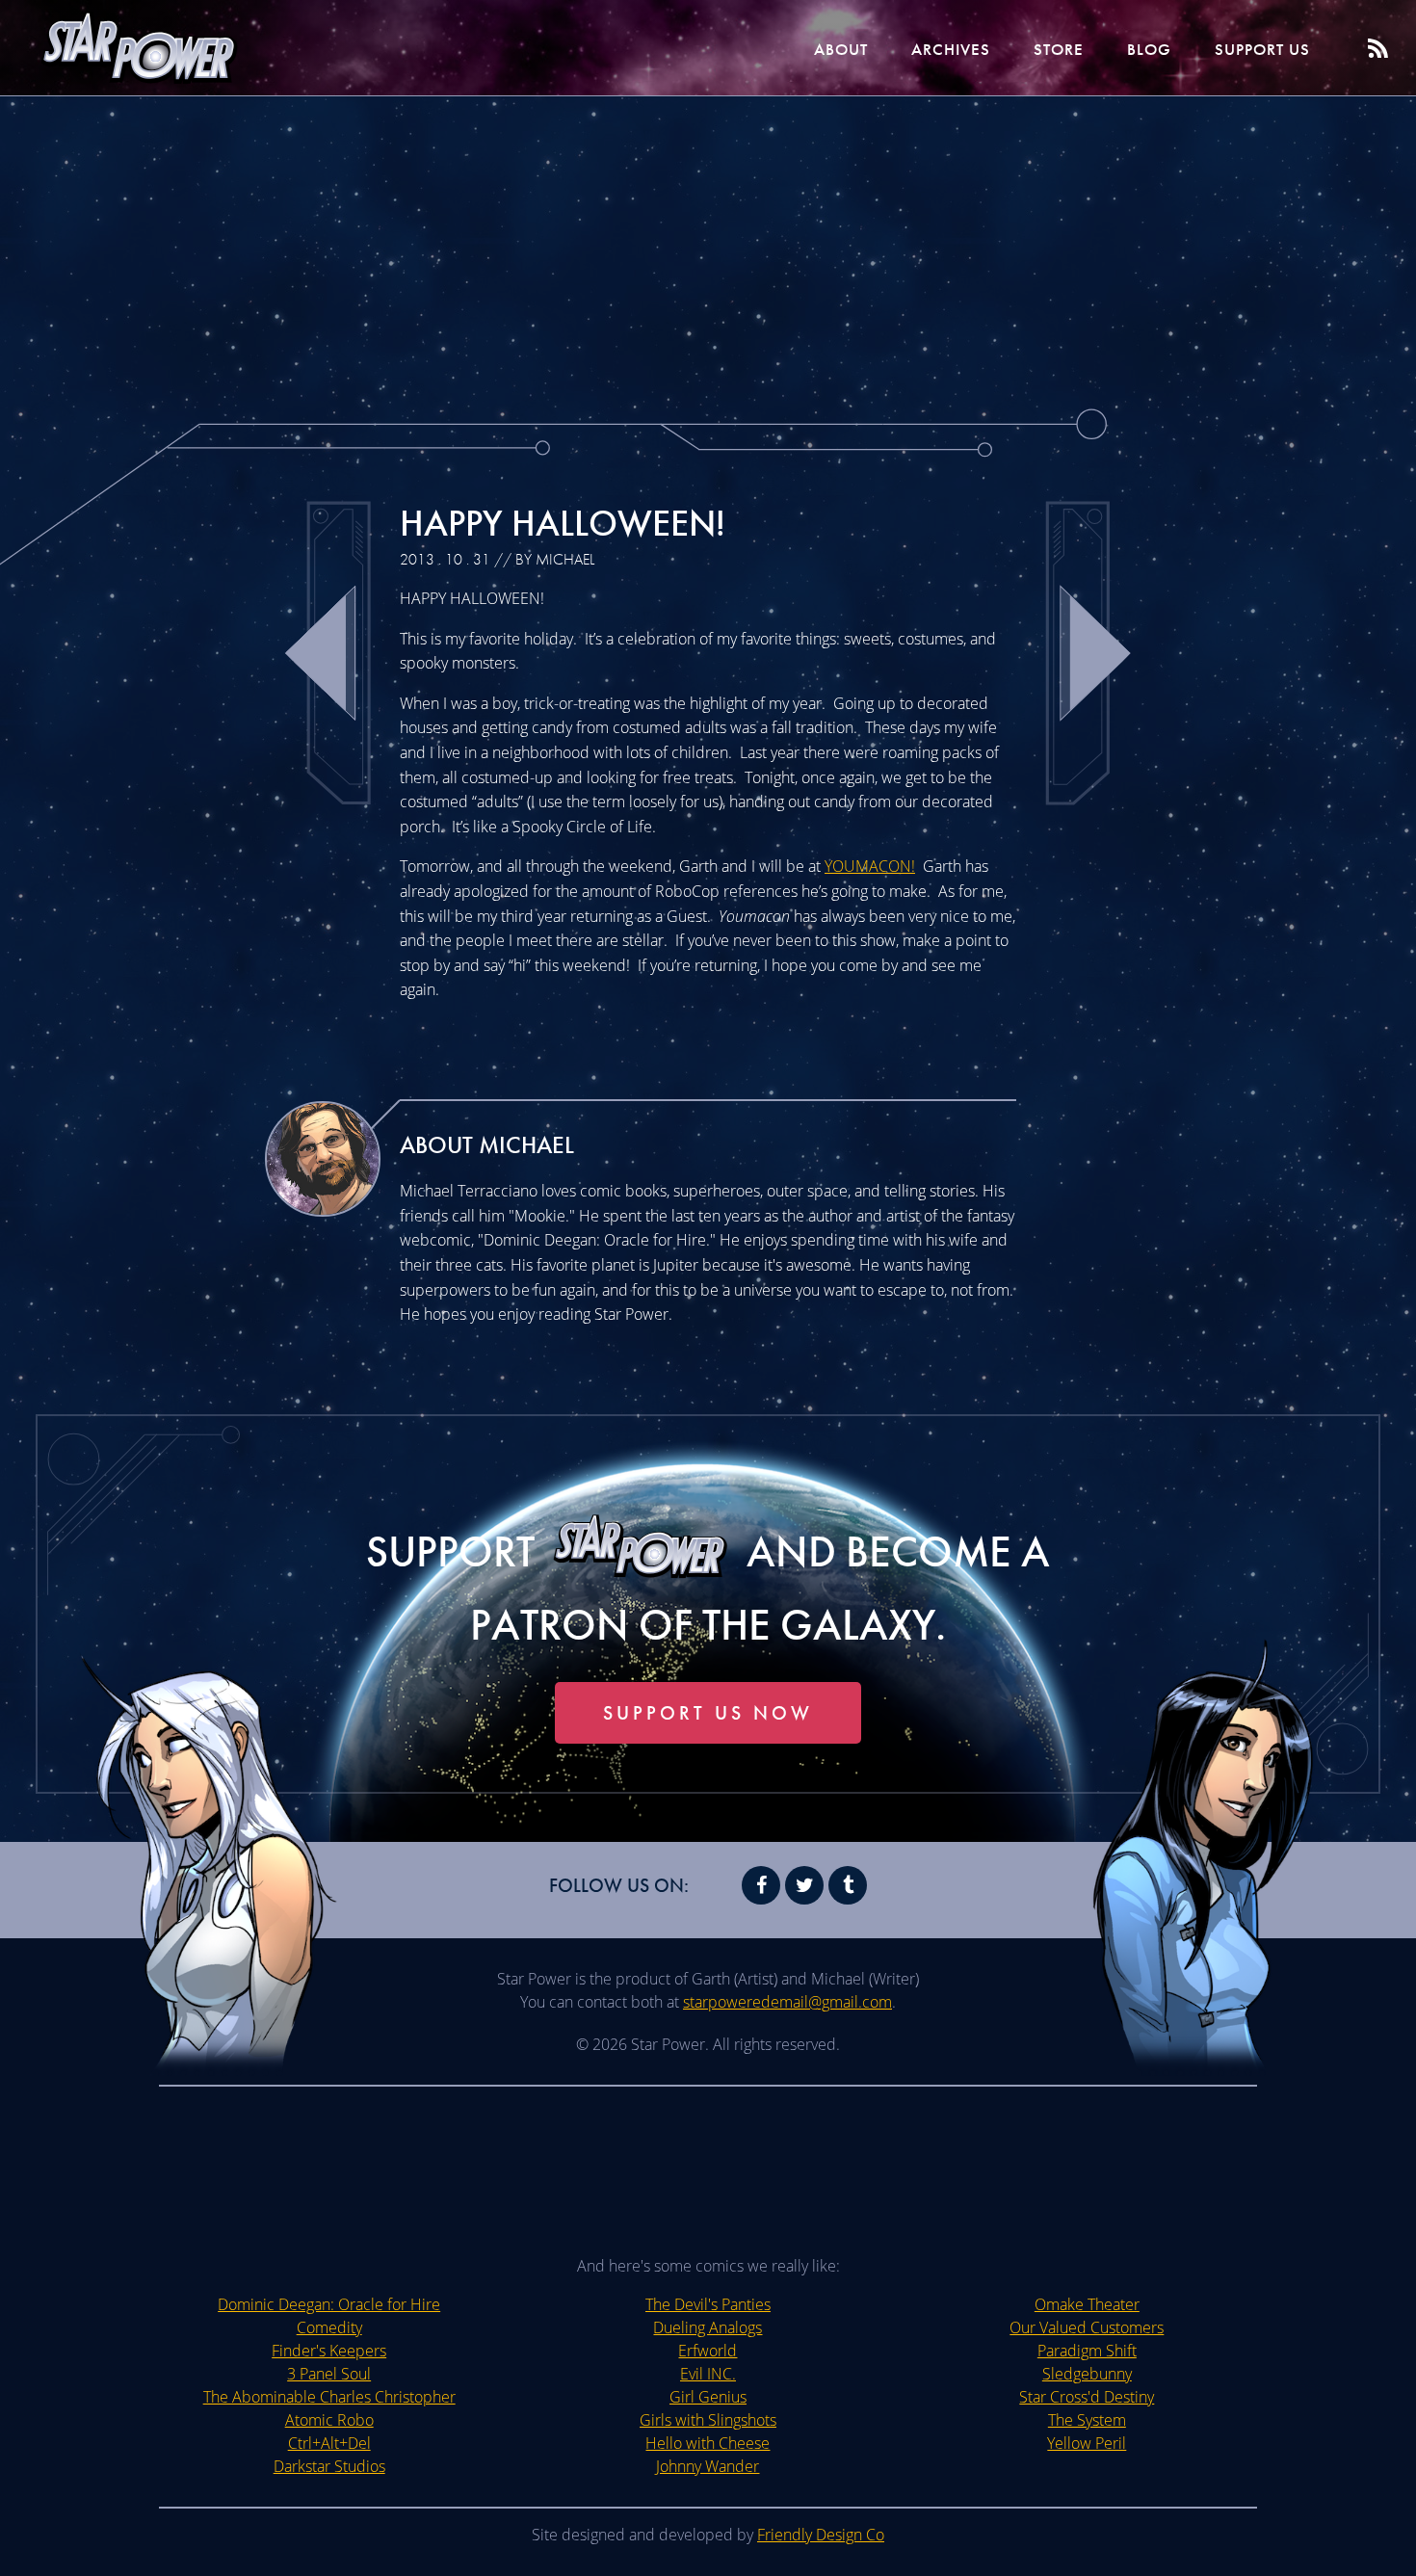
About (841, 49)
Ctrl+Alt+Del (329, 2443)
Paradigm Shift (1087, 2351)
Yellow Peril (1087, 2443)
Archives (951, 49)
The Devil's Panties (708, 2304)
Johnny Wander (708, 2466)
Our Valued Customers (1087, 2327)
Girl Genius (708, 2397)
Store (1059, 49)
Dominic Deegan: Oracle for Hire (329, 2304)
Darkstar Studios (329, 2466)
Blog (1149, 49)
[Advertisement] (708, 250)
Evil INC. (708, 2374)
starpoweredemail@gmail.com (787, 2002)
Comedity (329, 2327)
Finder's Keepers (329, 2351)
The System (1087, 2420)
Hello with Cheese (708, 2443)
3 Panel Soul (329, 2374)
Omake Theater (1087, 2304)
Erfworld (708, 2351)
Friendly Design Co (821, 2535)
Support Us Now (708, 1713)
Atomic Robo (329, 2420)
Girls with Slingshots (708, 2420)
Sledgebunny (1087, 2374)
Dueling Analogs (708, 2327)
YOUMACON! (870, 866)
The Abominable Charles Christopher (329, 2397)
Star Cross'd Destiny (1087, 2397)
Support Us (1262, 49)
